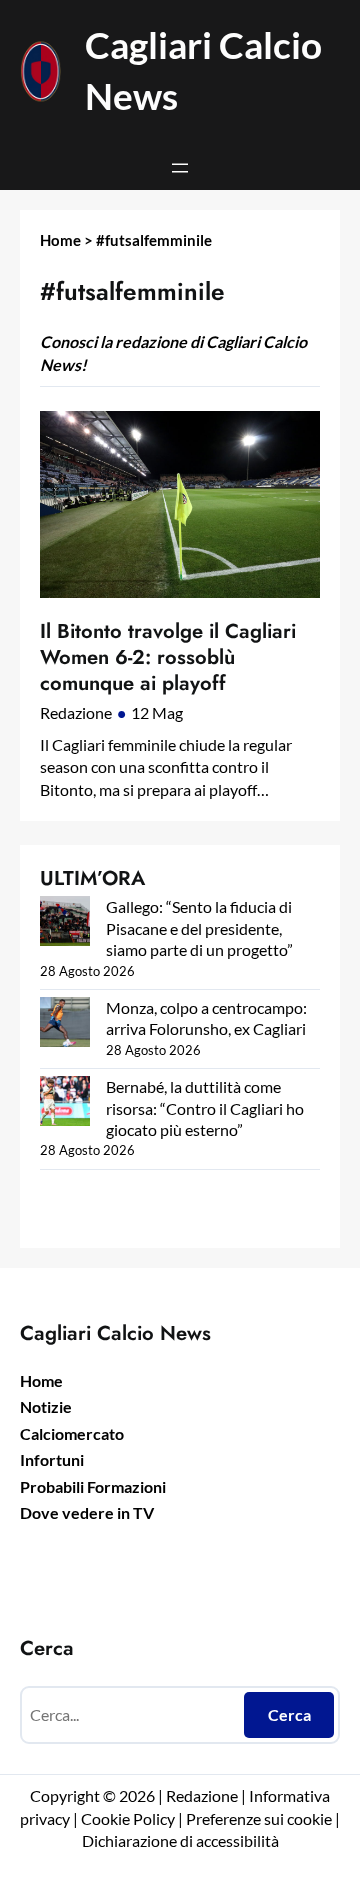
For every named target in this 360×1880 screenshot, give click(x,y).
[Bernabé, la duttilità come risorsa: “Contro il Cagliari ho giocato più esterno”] (65, 1103)
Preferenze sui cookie (259, 1818)
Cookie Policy (128, 1818)
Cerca (289, 1714)
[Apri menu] (180, 168)
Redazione (76, 712)
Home (60, 240)
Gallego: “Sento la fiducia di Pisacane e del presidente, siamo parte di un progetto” (199, 928)
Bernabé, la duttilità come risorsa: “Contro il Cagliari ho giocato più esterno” (205, 1108)
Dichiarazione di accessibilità (180, 1840)
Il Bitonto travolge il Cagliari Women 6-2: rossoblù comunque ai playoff (168, 657)
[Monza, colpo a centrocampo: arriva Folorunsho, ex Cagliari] (65, 1024)
